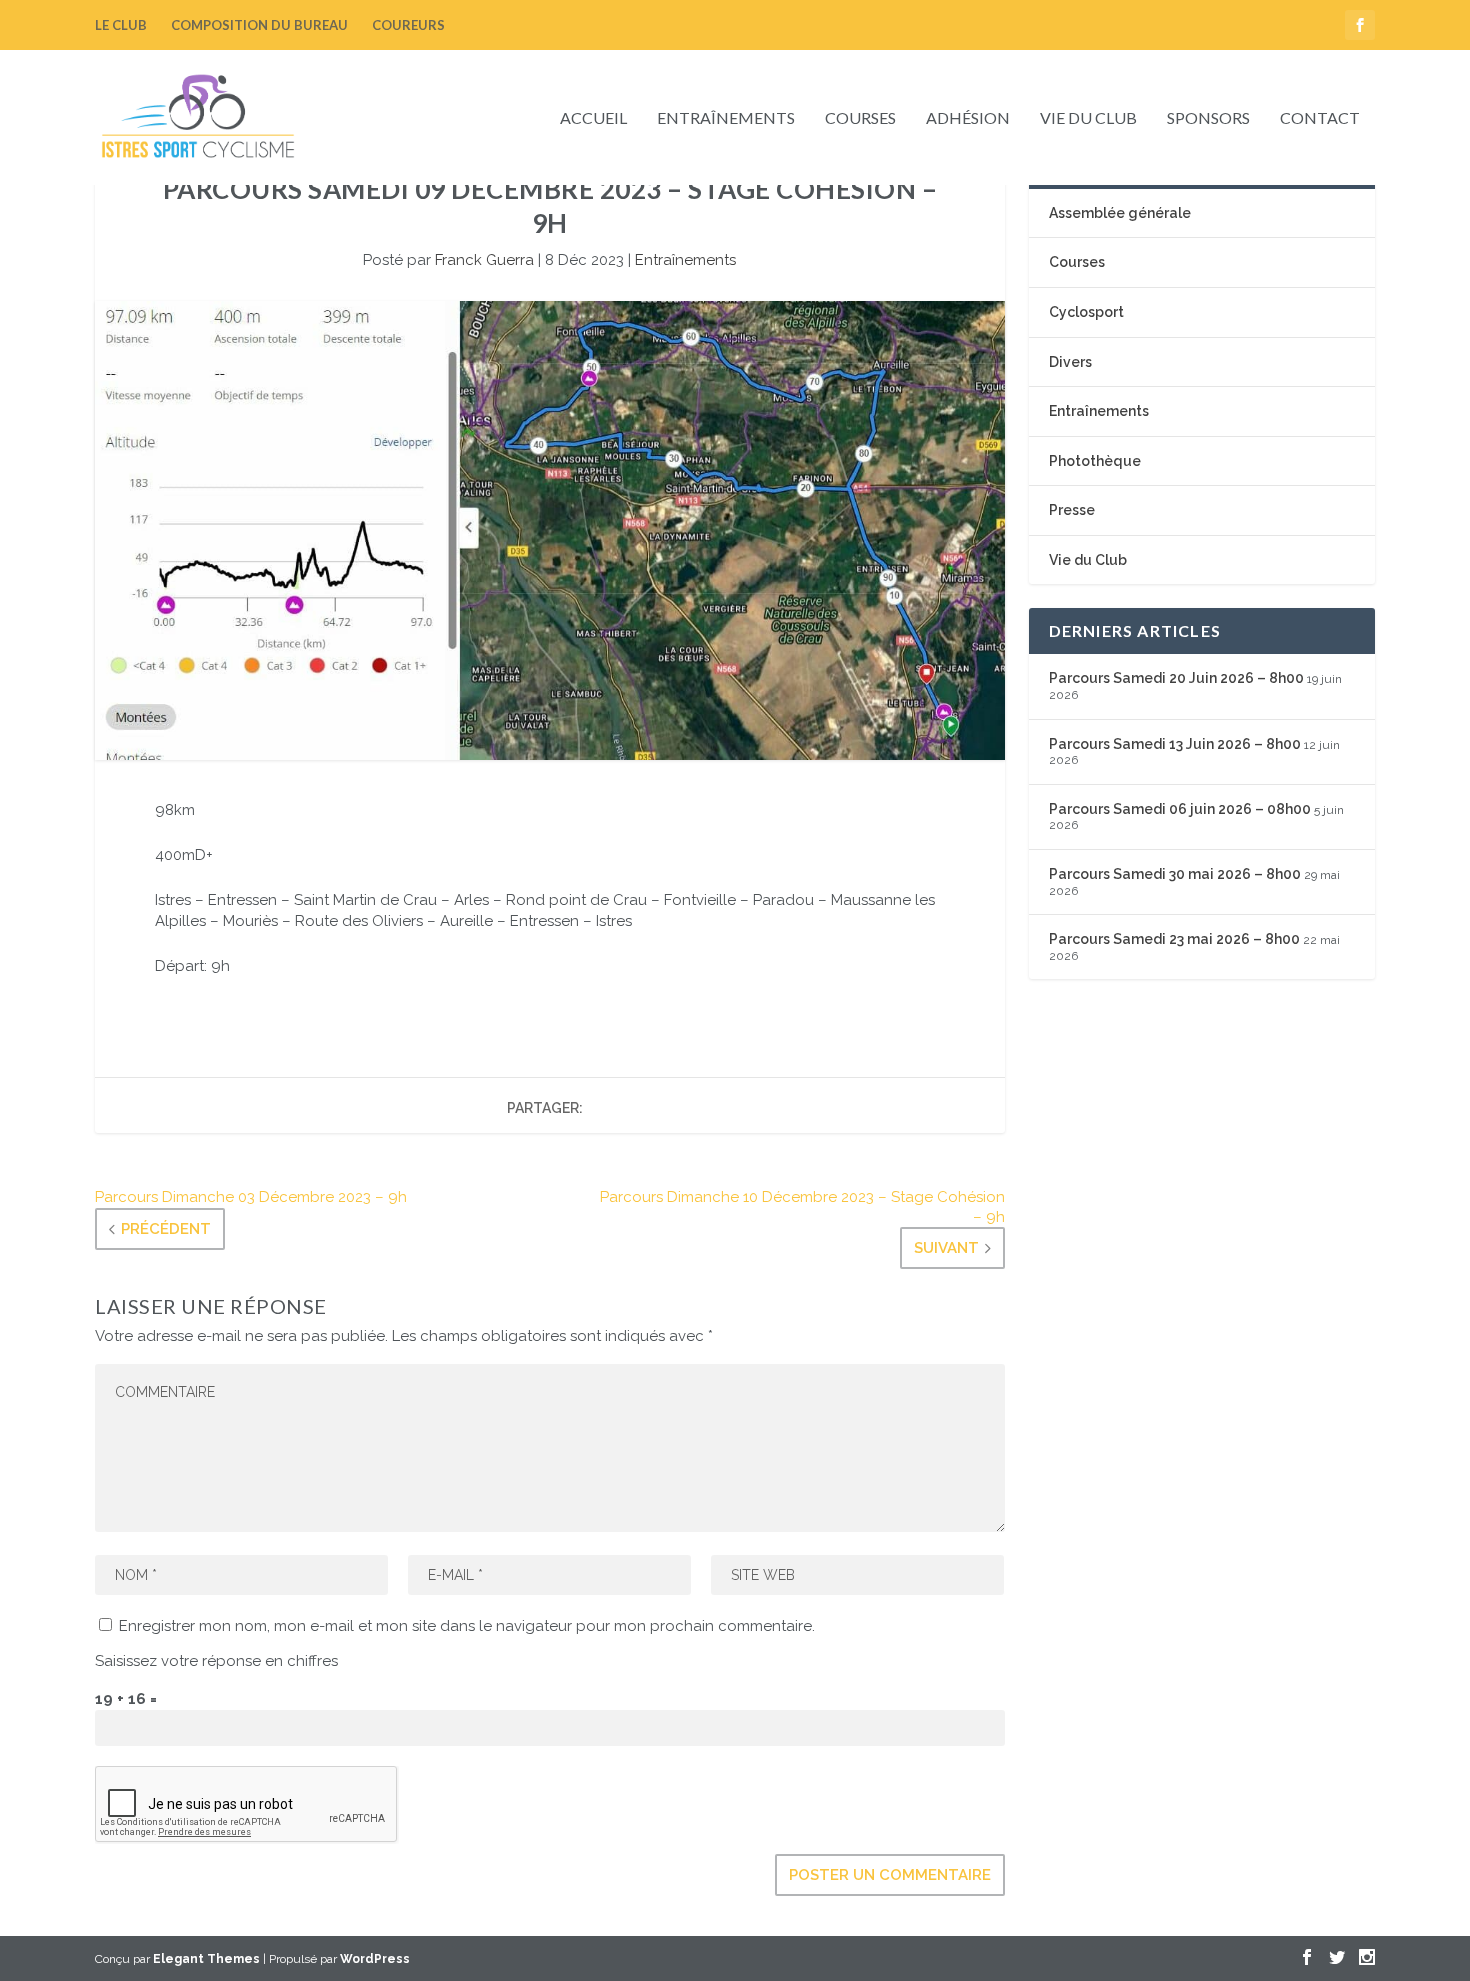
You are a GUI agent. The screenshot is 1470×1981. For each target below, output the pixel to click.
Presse (1072, 510)
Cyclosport (1086, 312)
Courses (860, 118)
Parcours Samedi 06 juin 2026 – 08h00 (1180, 809)
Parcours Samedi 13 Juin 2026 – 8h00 (1175, 744)
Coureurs (408, 25)
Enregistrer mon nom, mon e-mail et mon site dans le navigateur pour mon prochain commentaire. (467, 1626)
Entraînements (726, 118)
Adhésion (968, 118)
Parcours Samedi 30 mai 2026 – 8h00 (1175, 874)
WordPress (375, 1959)
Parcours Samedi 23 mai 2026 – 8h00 (1174, 939)
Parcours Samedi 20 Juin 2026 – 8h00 (1176, 678)
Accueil (593, 118)
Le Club (121, 25)
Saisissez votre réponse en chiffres (216, 1661)
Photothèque (1095, 461)
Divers (1070, 362)
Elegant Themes (206, 1959)
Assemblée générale (1120, 213)
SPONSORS (1208, 118)
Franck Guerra (484, 260)
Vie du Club (1088, 118)
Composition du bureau (259, 25)
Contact (1320, 118)
